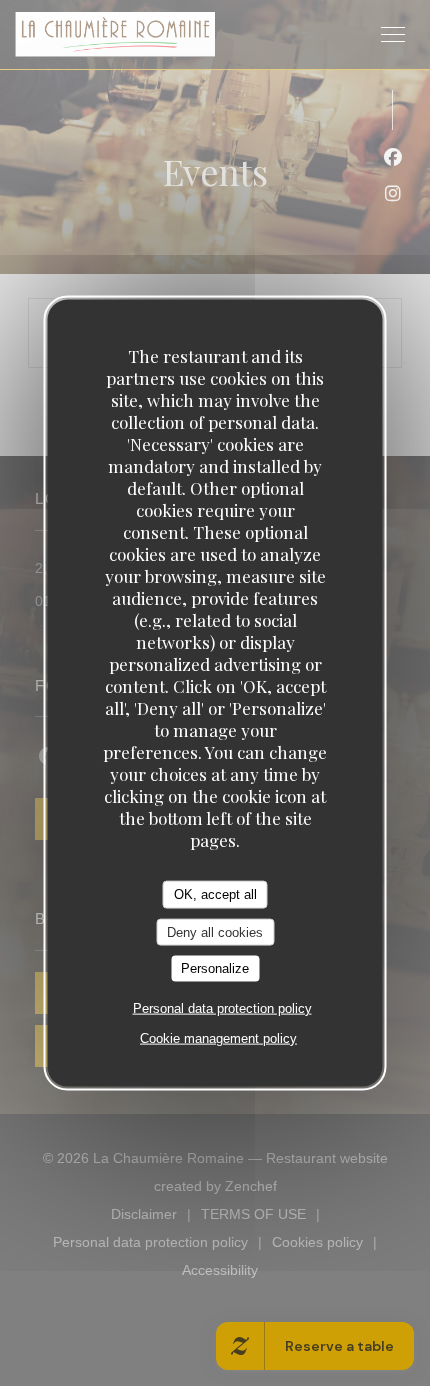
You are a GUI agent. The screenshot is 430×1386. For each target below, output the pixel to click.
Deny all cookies (215, 931)
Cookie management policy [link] (218, 1037)
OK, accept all (215, 894)
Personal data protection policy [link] (222, 1007)
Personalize (215, 968)
